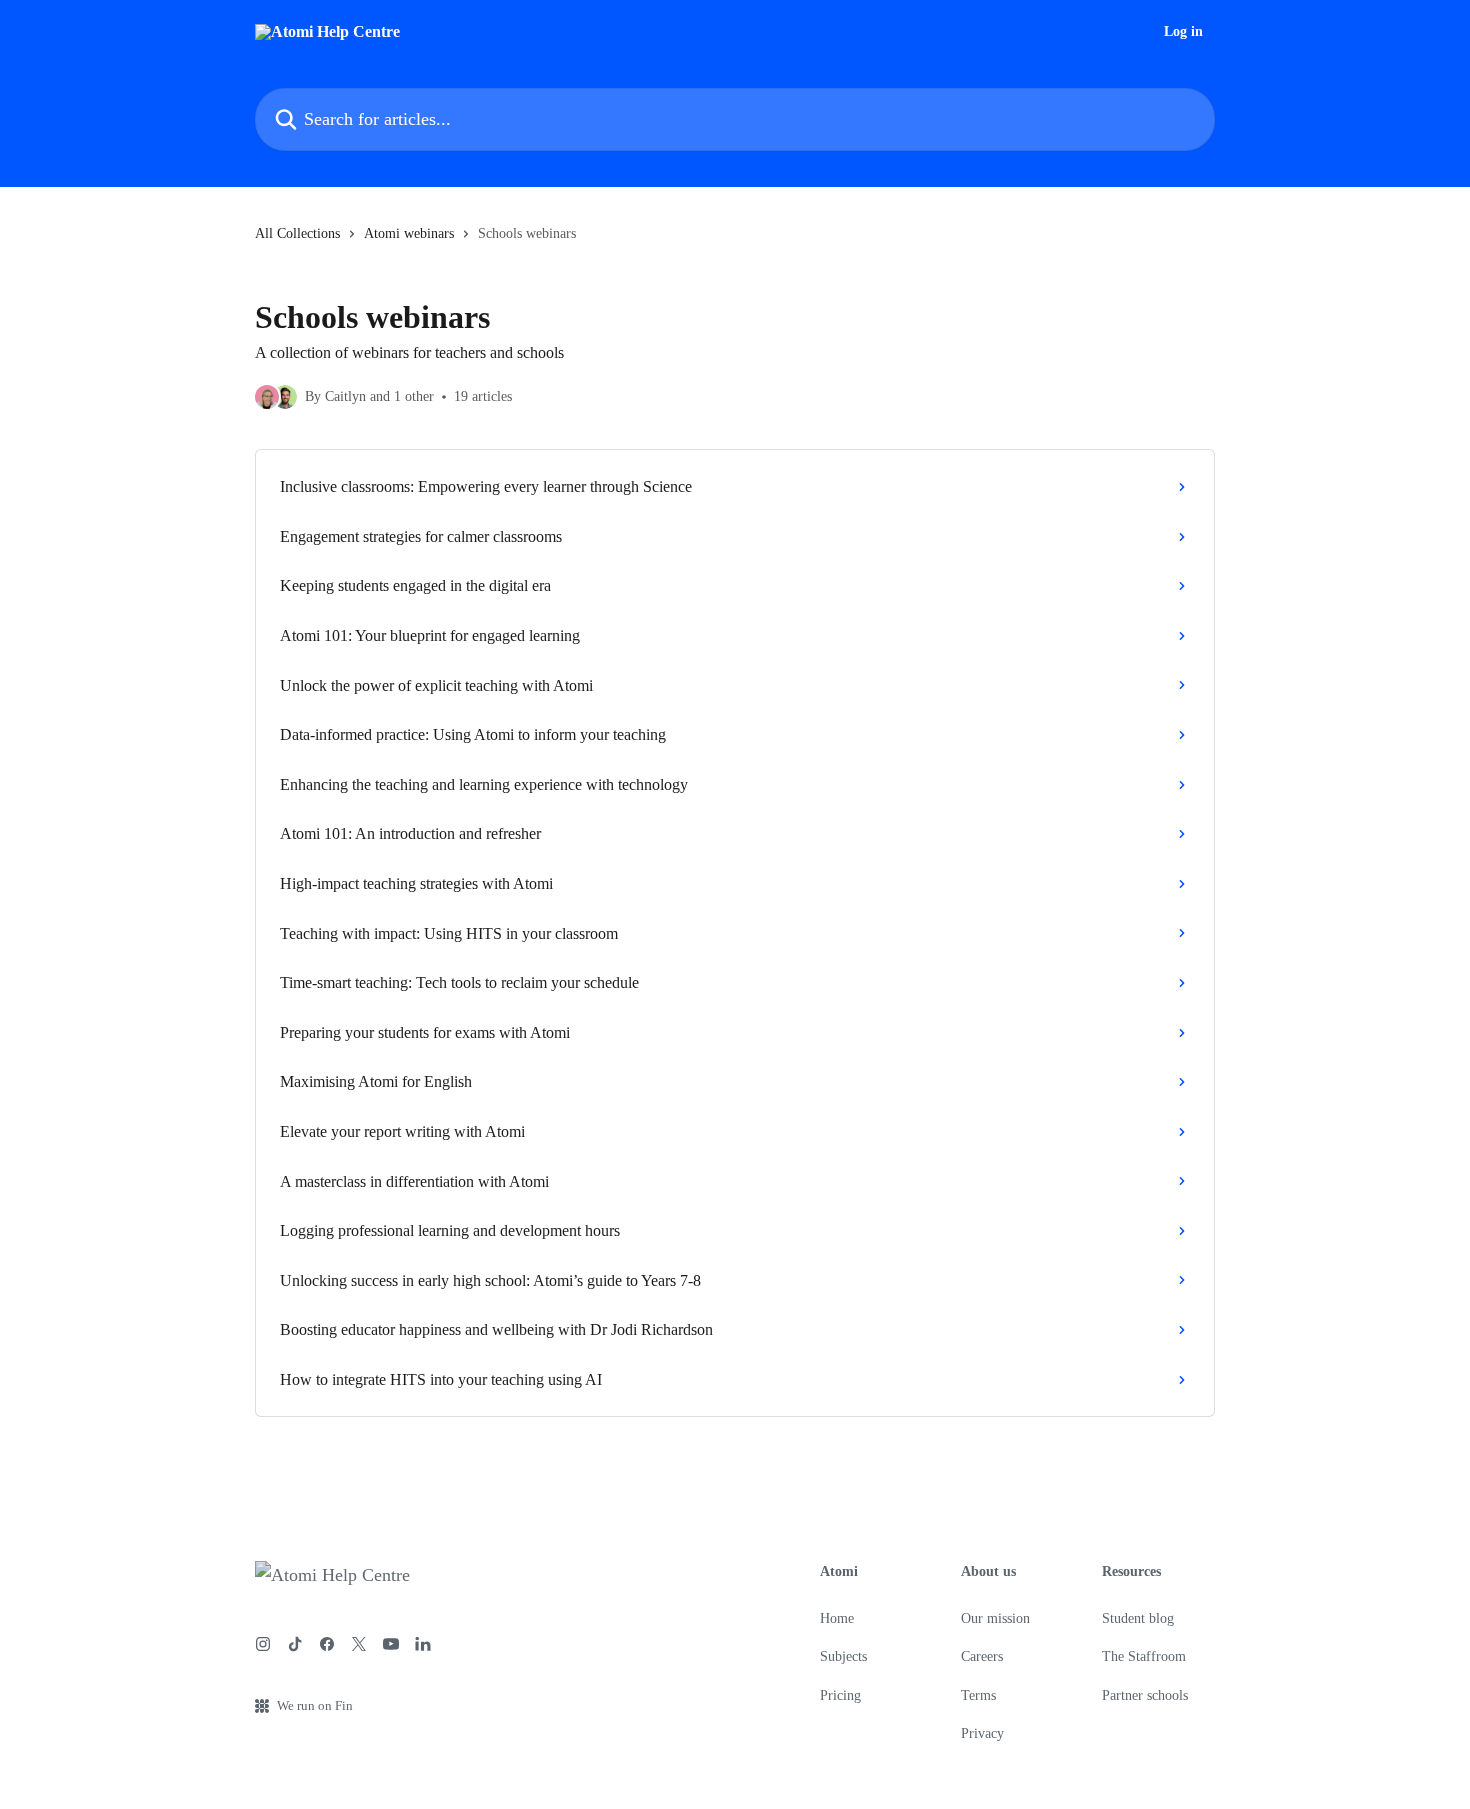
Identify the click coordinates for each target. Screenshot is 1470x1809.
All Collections (297, 233)
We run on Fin (315, 1705)
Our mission (995, 1618)
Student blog (1138, 1618)
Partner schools (1145, 1695)
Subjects (843, 1656)
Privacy (982, 1733)
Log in (1183, 32)
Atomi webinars (409, 233)
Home (837, 1618)
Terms (978, 1695)
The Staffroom (1144, 1656)
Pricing (840, 1695)
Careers (982, 1656)
